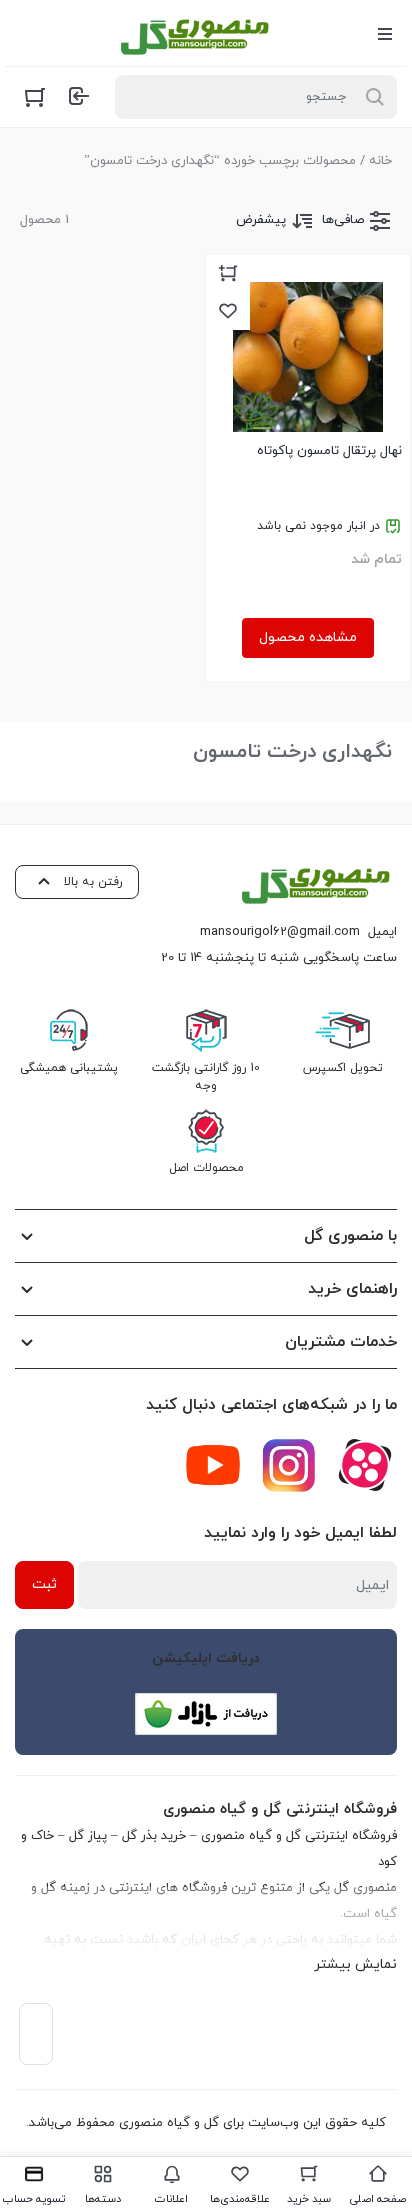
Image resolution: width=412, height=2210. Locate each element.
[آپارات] (365, 1465)
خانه (380, 161)
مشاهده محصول (308, 637)
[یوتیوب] (213, 1465)
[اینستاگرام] (289, 1465)
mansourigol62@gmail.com (280, 932)
